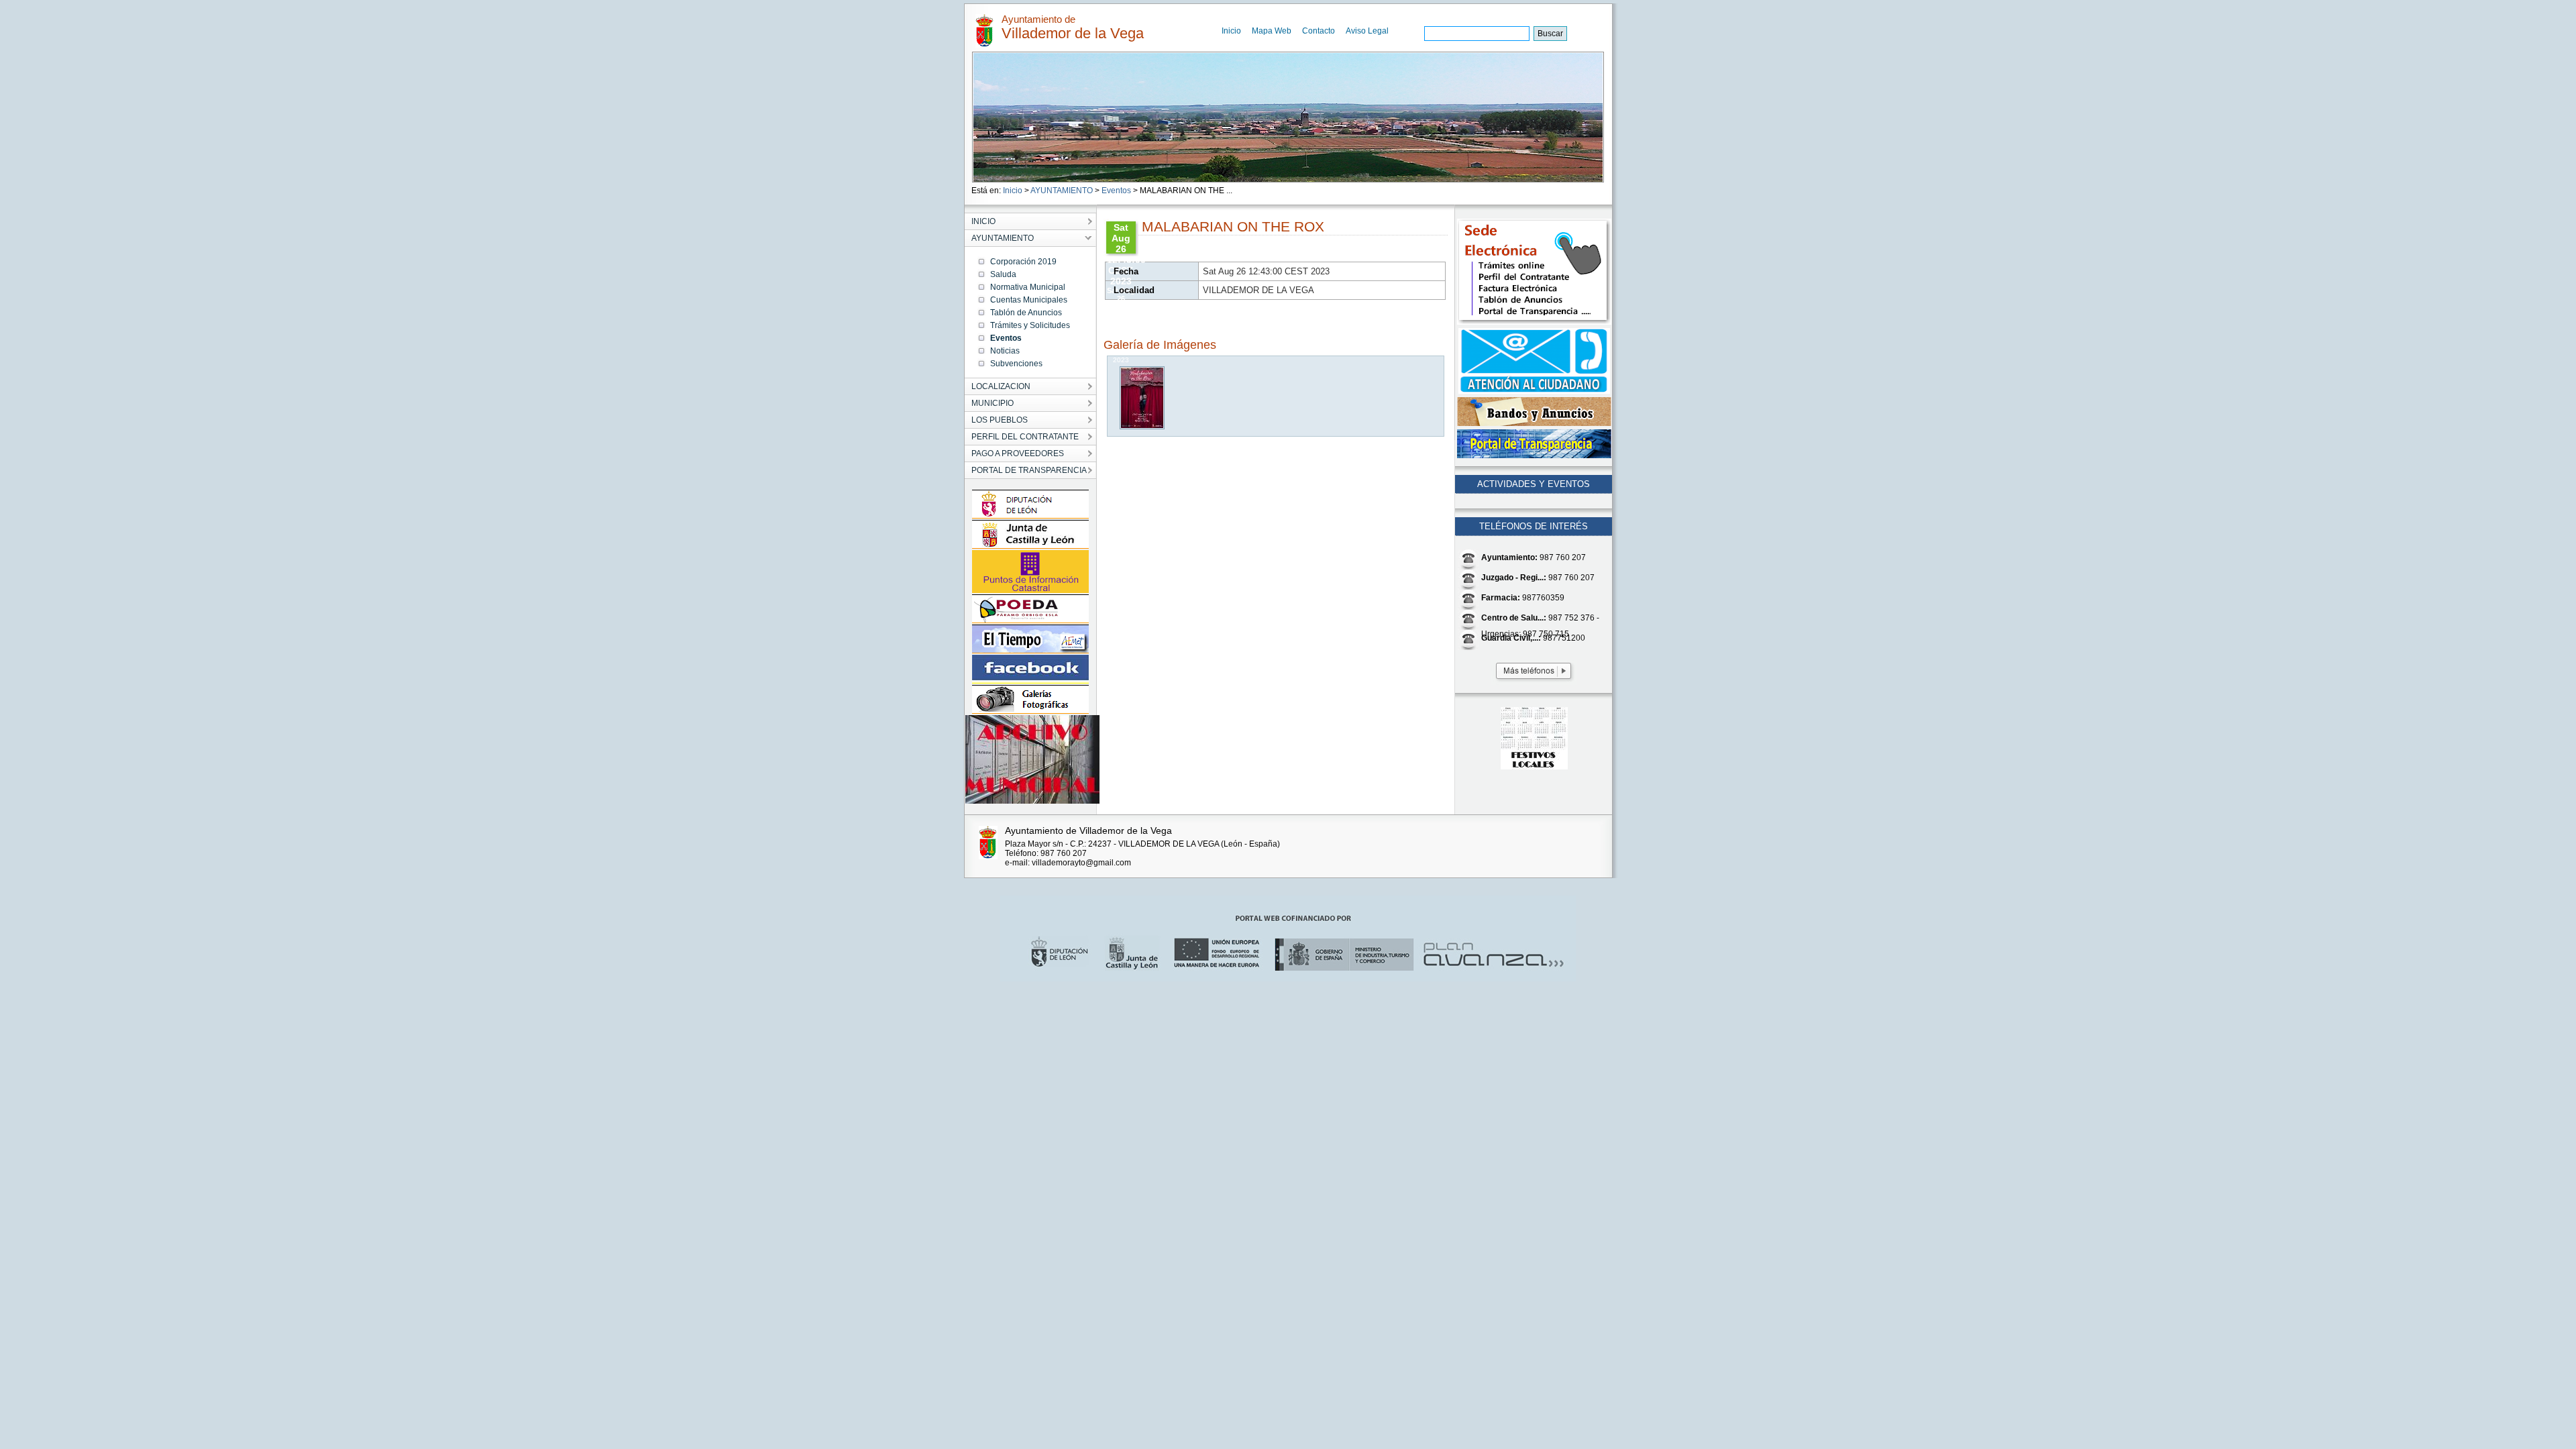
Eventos (1116, 191)
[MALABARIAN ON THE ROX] (1143, 426)
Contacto (1319, 31)
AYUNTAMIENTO (1062, 191)
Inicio (1231, 31)
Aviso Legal (1367, 31)
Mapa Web (1272, 31)
